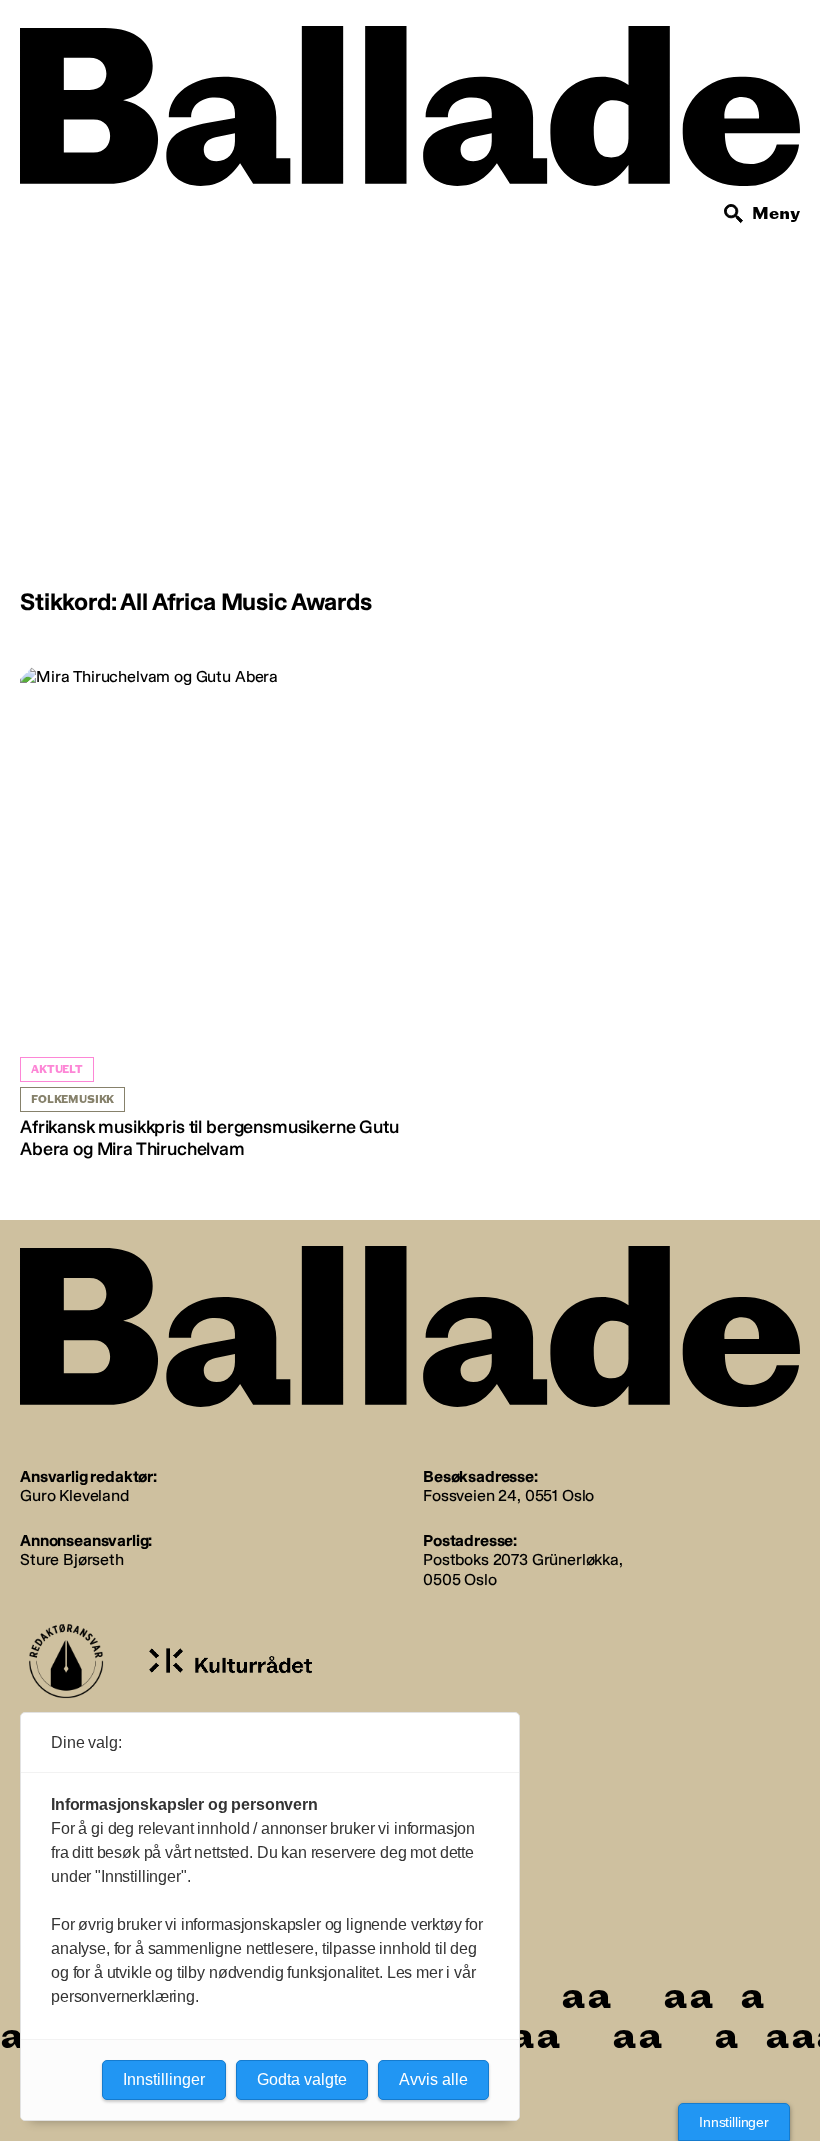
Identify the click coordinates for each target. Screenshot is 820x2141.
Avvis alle (433, 2079)
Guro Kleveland (74, 1495)
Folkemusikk (72, 1099)
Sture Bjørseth (72, 1559)
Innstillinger (734, 2122)
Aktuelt (57, 1069)
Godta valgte (302, 2079)
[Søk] (734, 214)
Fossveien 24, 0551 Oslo (508, 1495)
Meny (776, 213)
